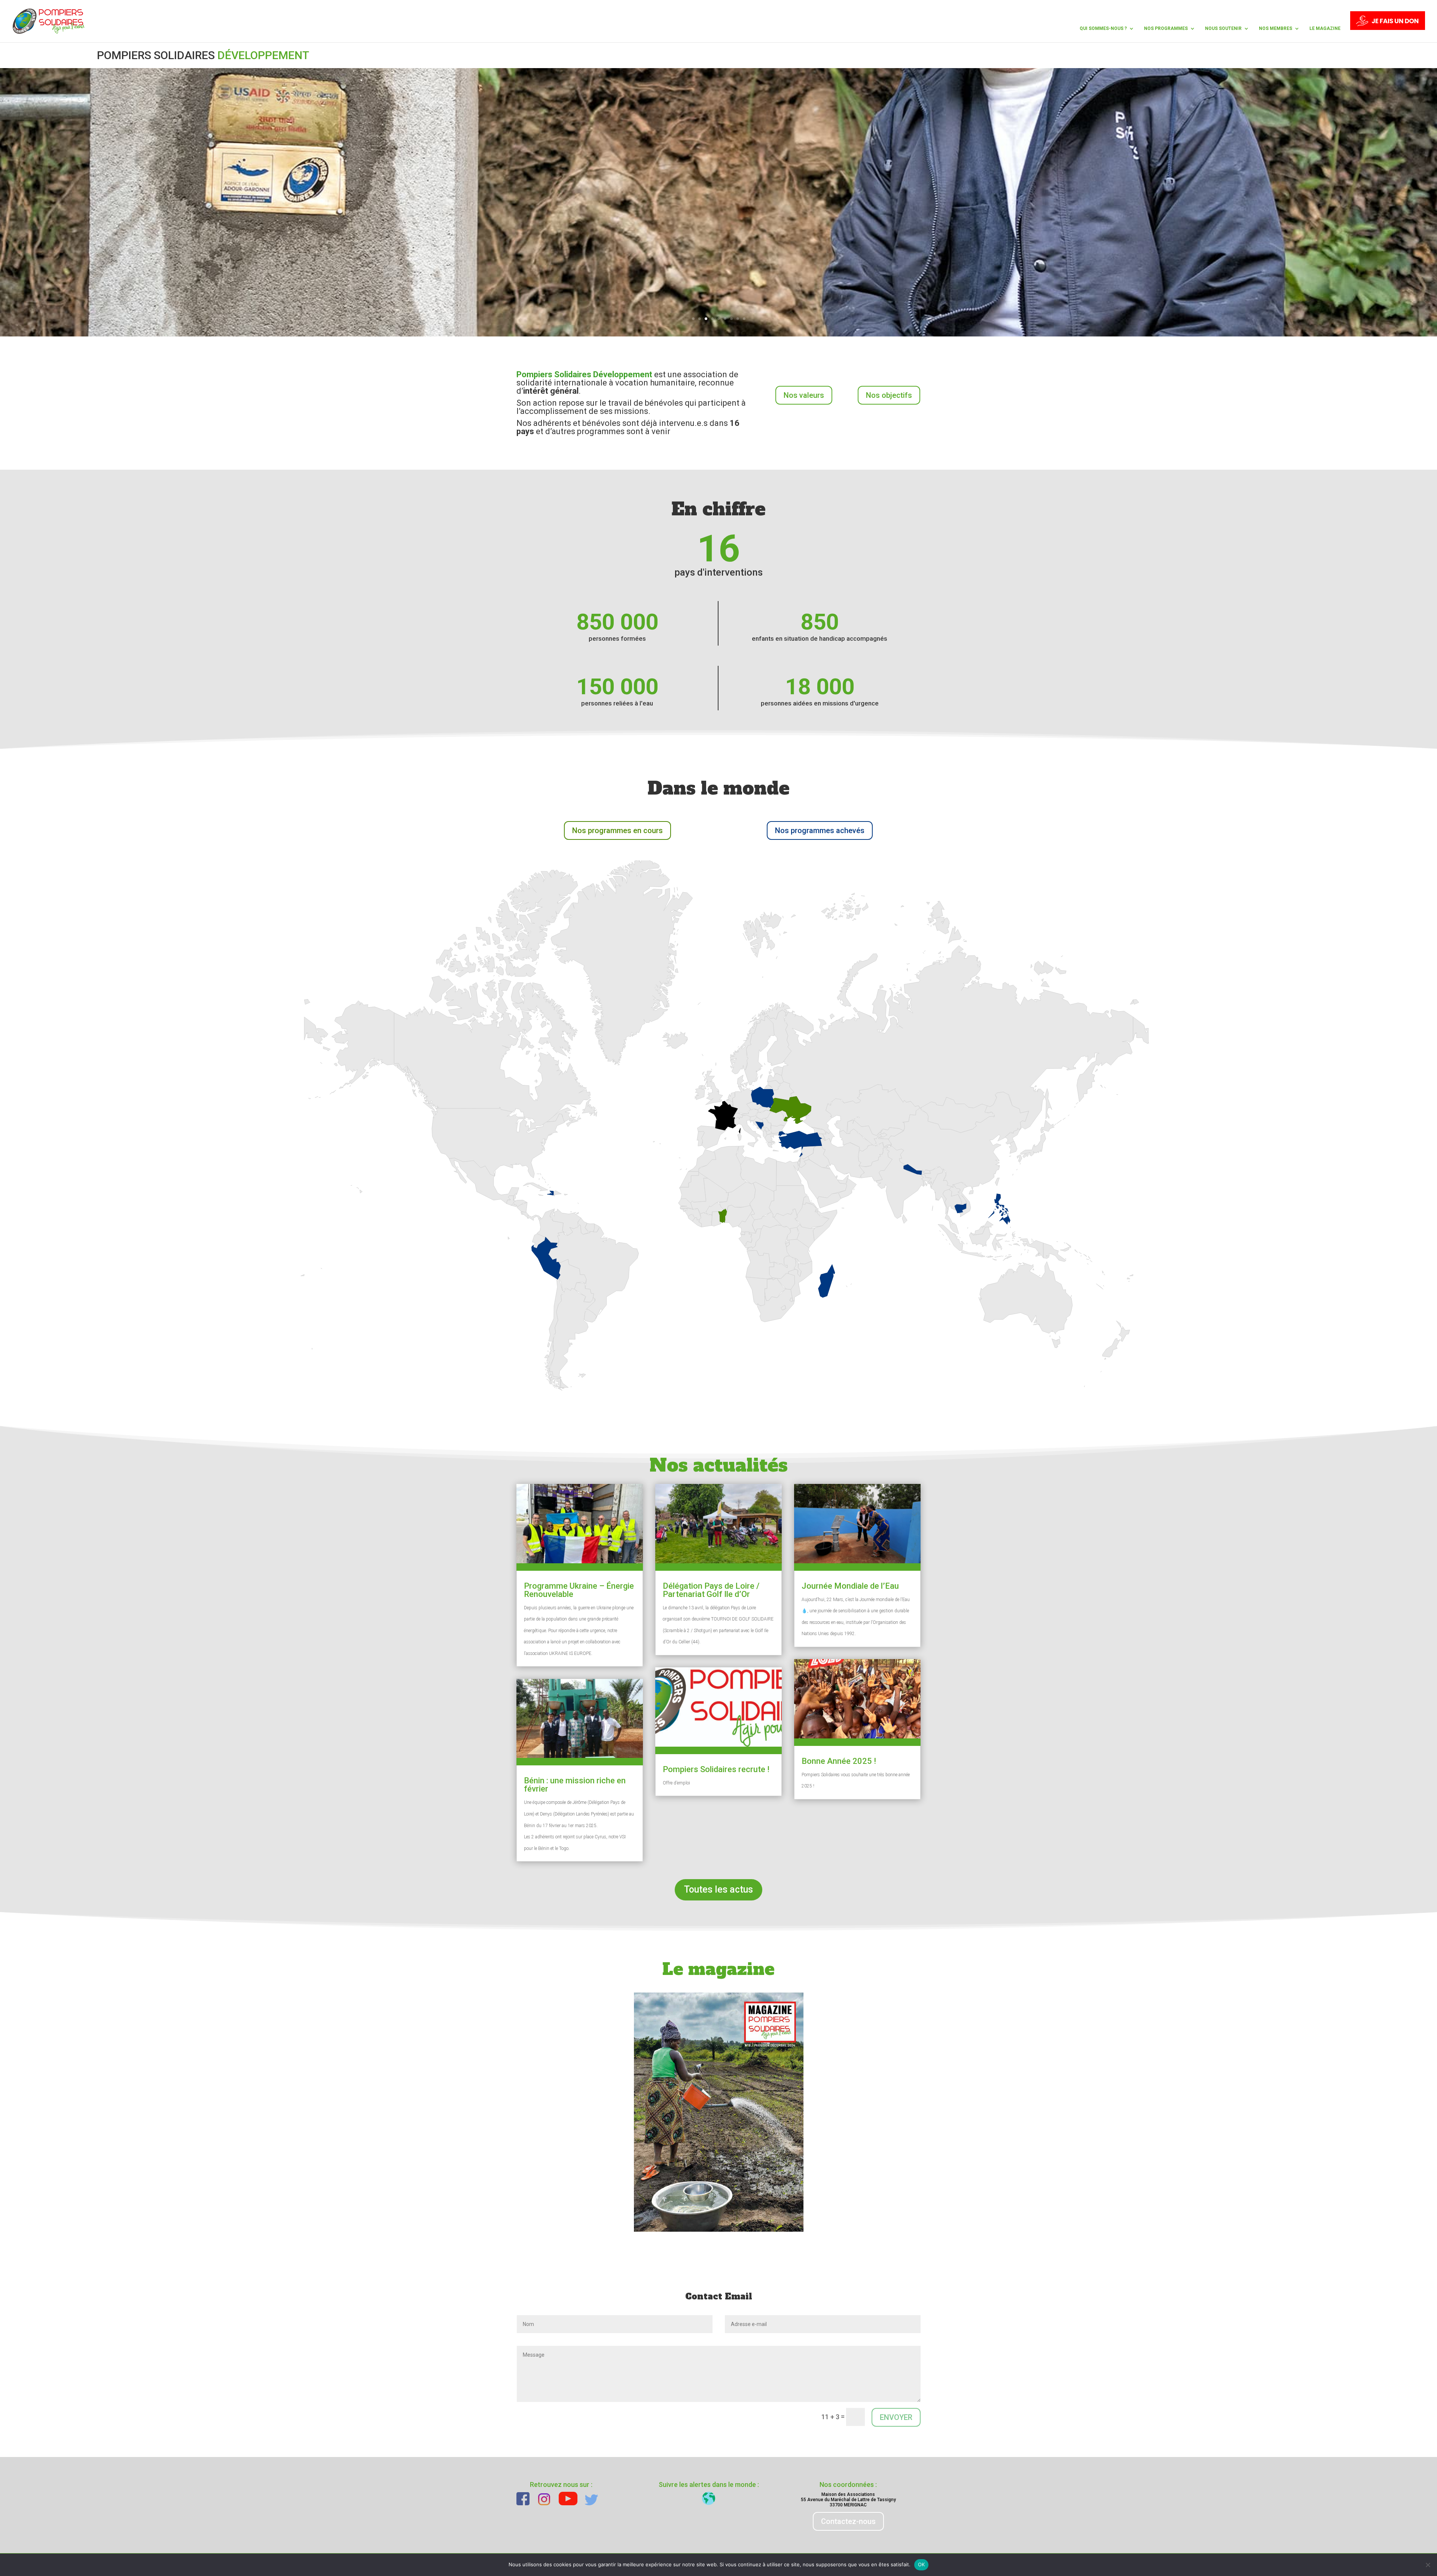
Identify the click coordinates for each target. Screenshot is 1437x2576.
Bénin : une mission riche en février (575, 1785)
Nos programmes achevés (820, 830)
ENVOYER (896, 2417)
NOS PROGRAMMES (1166, 28)
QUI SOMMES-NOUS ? (1103, 28)
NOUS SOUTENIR (1223, 28)
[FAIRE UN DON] (1388, 27)
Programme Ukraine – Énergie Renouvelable (579, 1590)
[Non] (1428, 2565)
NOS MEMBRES (1276, 28)
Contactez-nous (848, 2521)
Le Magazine (1325, 28)
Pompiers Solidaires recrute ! (716, 1769)
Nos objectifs (889, 395)
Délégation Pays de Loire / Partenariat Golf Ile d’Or (711, 1590)
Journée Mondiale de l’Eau (850, 1586)
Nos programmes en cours (617, 830)
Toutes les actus (718, 1889)
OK (922, 2564)
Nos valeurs (804, 395)
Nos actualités (719, 1465)
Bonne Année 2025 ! (839, 1761)
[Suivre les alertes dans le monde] (709, 2498)
